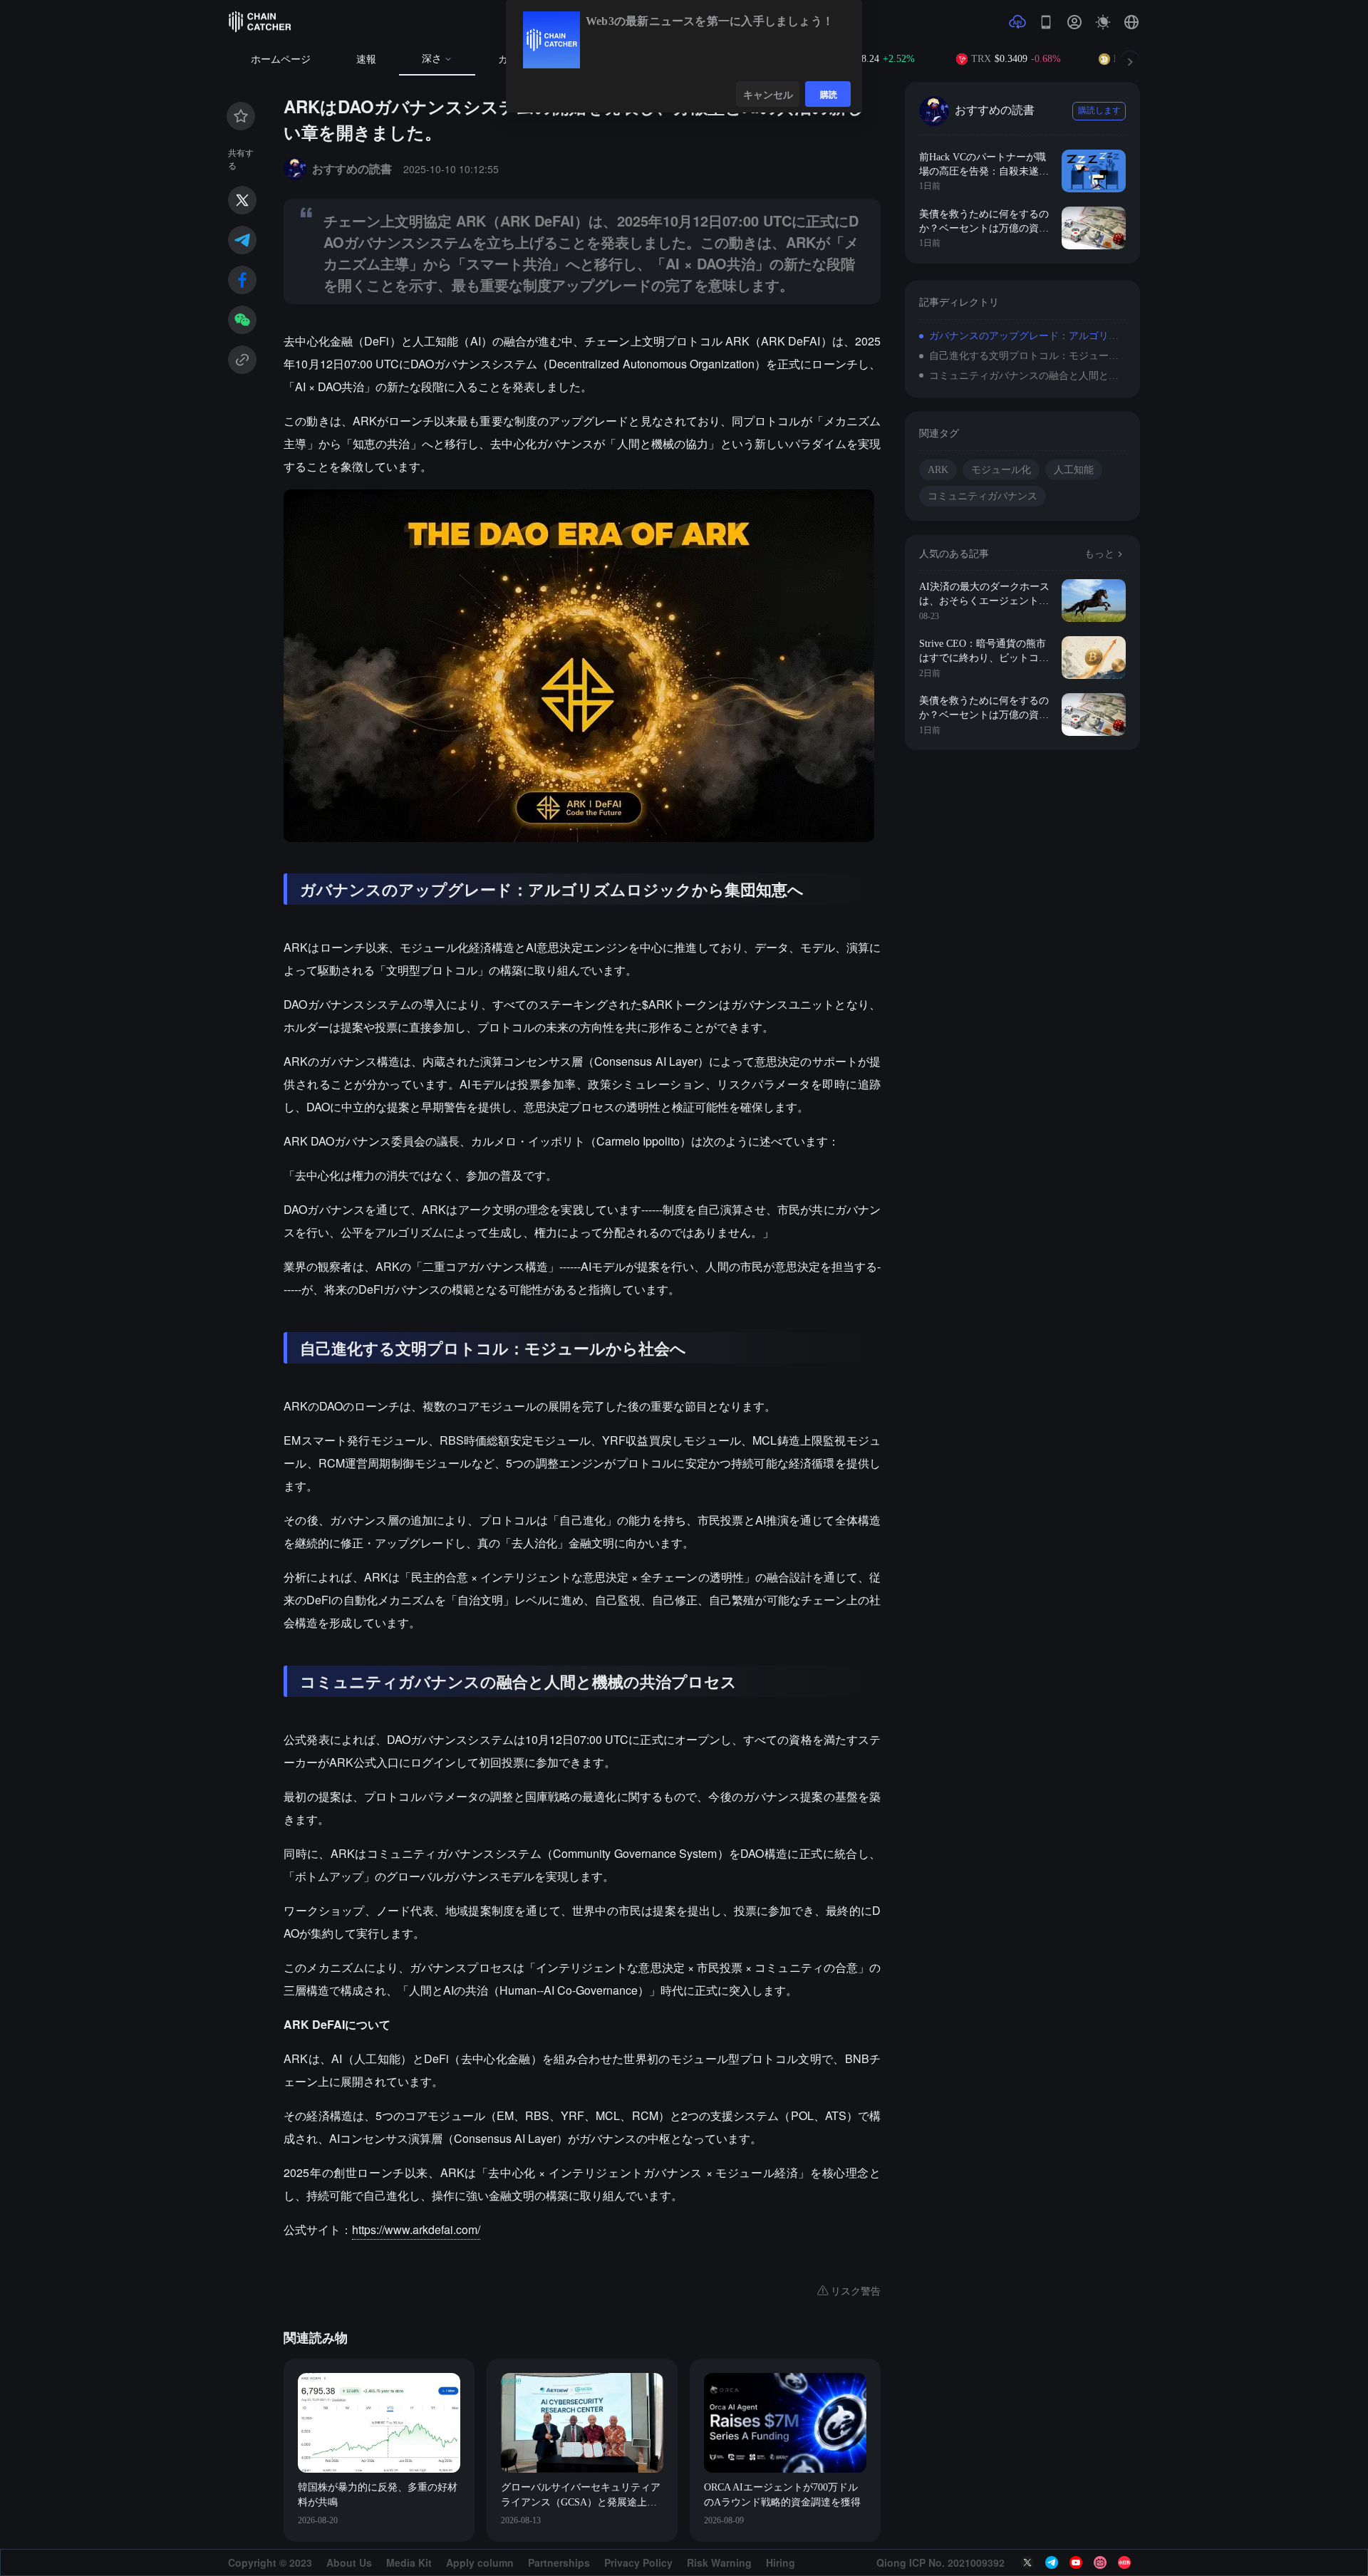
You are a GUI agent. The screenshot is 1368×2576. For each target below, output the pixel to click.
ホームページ (281, 59)
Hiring (781, 2562)
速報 (366, 59)
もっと (1099, 554)
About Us (349, 2562)
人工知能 (1074, 470)
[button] (1131, 22)
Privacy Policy (638, 2562)
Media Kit (409, 2562)
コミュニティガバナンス (983, 496)
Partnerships (559, 2562)
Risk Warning (719, 2562)
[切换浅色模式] (1103, 22)
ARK (938, 470)
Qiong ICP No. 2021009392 (940, 2562)
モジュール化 (1001, 470)
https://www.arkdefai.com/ (416, 2229)
